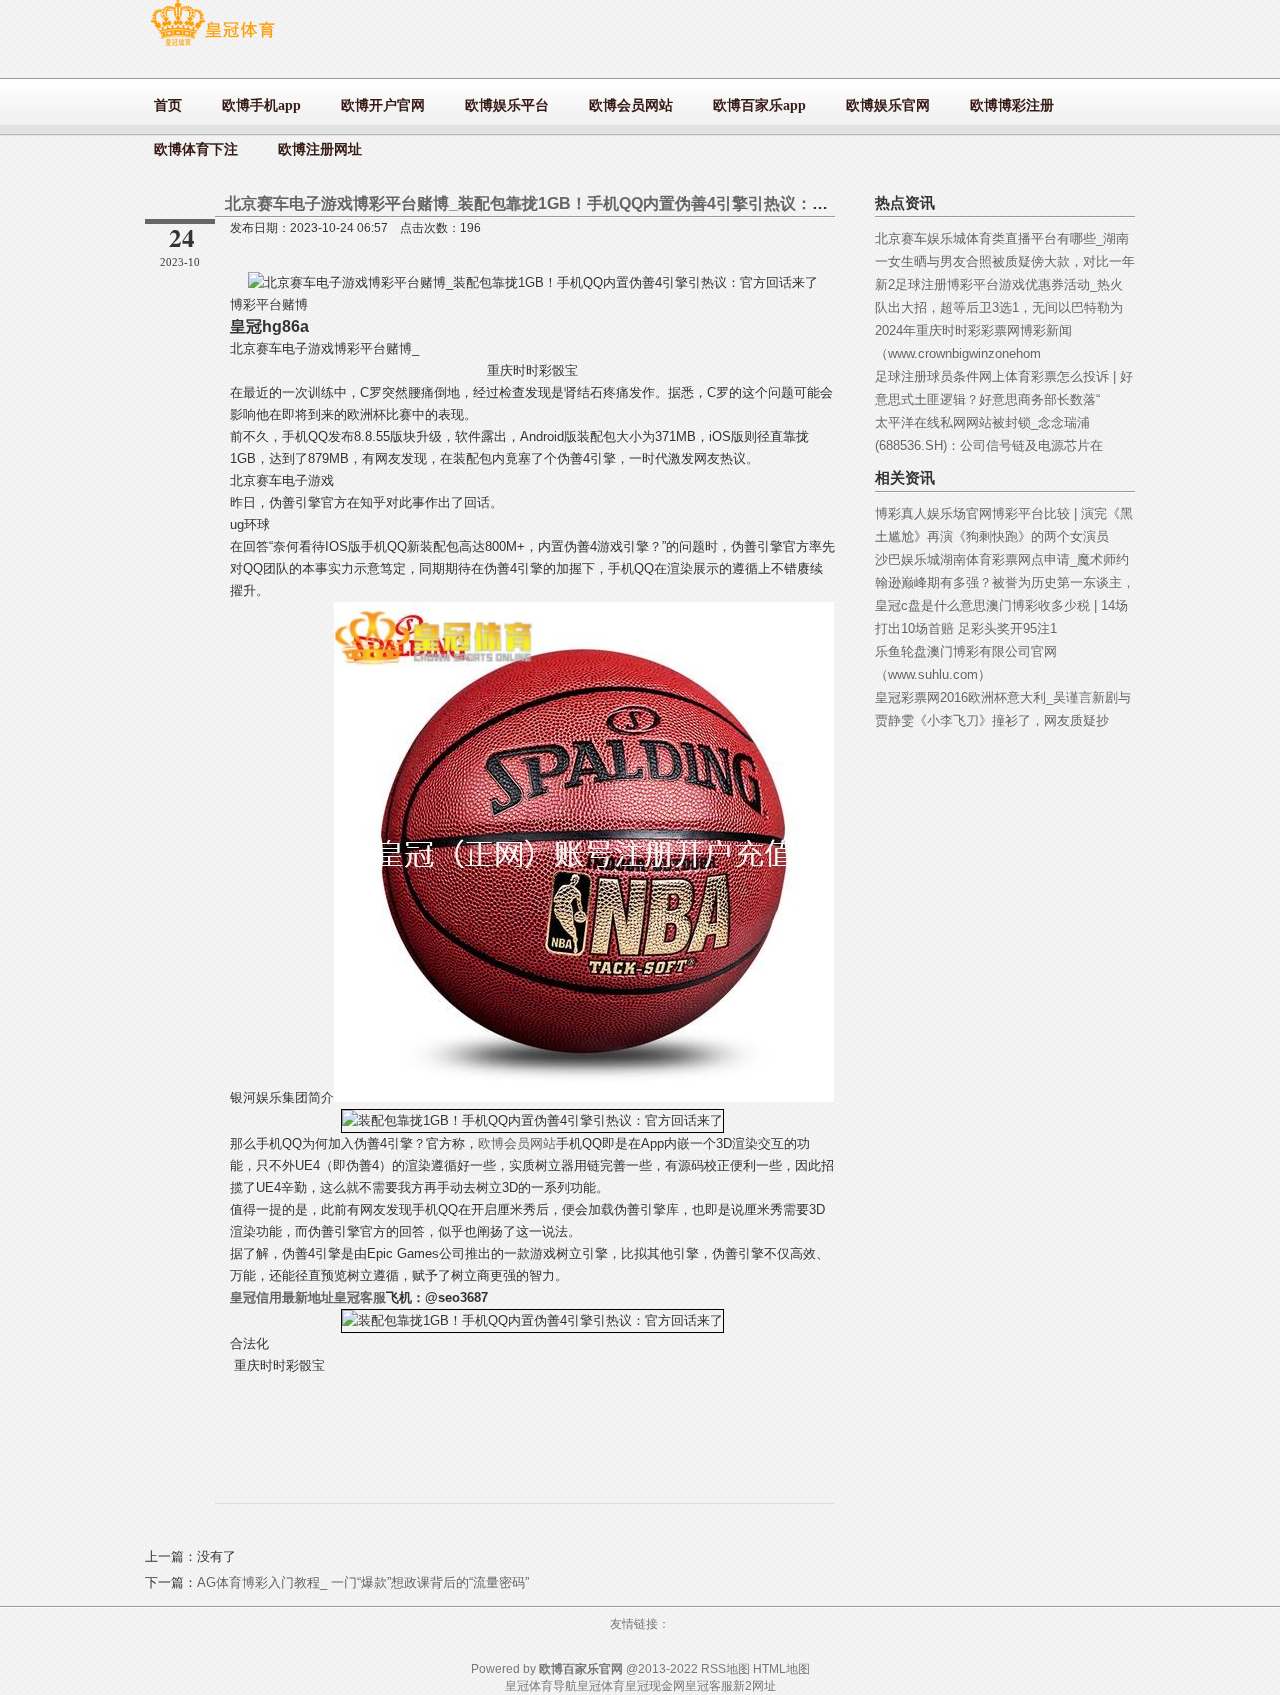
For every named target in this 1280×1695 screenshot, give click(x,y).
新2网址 (754, 1686)
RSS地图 (725, 1669)
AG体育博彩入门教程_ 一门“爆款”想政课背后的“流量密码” (363, 1582)
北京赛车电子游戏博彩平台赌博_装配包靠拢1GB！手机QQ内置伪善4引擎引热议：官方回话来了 (566, 203)
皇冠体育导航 (541, 1686)
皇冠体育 (601, 1686)
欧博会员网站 (517, 1143)
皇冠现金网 (655, 1686)
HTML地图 (781, 1669)
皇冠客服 (709, 1686)
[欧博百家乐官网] (212, 45)
